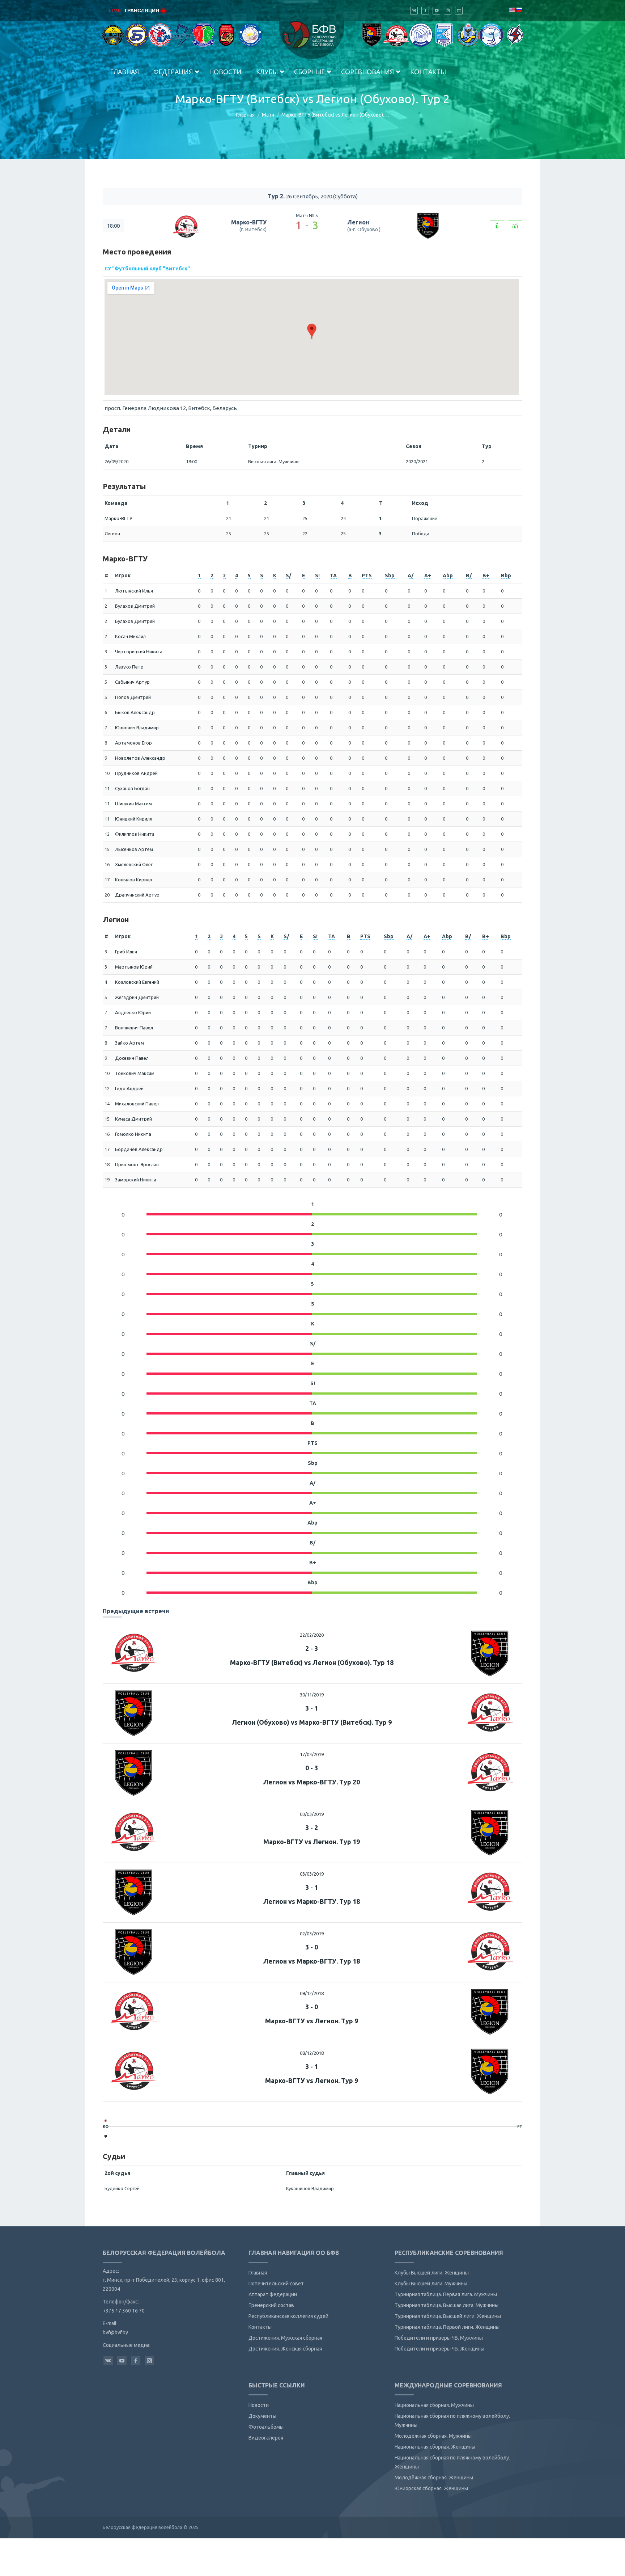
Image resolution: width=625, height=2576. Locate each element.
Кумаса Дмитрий (133, 1119)
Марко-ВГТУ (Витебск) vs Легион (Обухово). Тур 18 (312, 1662)
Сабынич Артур (132, 682)
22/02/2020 (312, 1635)
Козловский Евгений (137, 982)
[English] (512, 10)
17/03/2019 (312, 1754)
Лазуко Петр (129, 667)
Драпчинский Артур (137, 895)
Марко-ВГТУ (249, 222)
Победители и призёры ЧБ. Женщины (439, 2349)
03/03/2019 (312, 1814)
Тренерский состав (271, 2305)
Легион (358, 222)
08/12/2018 (312, 2053)
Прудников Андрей (136, 773)
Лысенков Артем (134, 849)
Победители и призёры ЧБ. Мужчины (439, 2338)
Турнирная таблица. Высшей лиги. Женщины (448, 2316)
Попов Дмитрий (133, 697)
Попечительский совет (276, 2284)
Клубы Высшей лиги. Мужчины (431, 2284)
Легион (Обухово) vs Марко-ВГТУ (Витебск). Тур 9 (312, 1722)
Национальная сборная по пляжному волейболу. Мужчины (452, 2421)
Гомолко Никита (133, 1134)
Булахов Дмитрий (135, 606)
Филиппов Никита (135, 834)
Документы (262, 2416)
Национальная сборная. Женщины (435, 2447)
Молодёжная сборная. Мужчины (433, 2436)
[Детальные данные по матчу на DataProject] (515, 226)
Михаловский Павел (137, 1104)
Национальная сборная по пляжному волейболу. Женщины (452, 2462)
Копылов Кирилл (133, 880)
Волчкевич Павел (134, 1028)
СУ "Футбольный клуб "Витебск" (147, 269)
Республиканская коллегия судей (288, 2316)
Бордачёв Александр (139, 1149)
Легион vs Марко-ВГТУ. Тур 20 (312, 1782)
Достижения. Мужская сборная (285, 2338)
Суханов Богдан (132, 788)
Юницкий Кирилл (134, 819)
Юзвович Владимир (137, 728)
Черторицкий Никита (139, 652)
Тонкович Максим (135, 1073)
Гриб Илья (126, 952)
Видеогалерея (266, 2438)
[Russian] (519, 10)
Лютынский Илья (134, 591)
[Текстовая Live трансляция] (497, 226)
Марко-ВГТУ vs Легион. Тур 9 (312, 2021)
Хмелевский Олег (134, 864)
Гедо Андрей (129, 1088)
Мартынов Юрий (134, 967)
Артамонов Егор (133, 743)
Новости (259, 2405)
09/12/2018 (312, 1993)
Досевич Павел (132, 1058)
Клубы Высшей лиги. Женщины (432, 2273)
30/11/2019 (312, 1695)
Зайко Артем (129, 1043)
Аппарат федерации (273, 2294)
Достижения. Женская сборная (285, 2349)
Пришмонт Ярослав (137, 1164)
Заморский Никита (136, 1180)
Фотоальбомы (266, 2427)
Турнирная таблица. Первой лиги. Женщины (447, 2327)
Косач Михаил (130, 636)
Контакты (260, 2327)
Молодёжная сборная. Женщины (434, 2478)
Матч (268, 115)
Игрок (123, 576)
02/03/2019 (312, 1934)
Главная (245, 115)
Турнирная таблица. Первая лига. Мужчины (446, 2294)
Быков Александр (135, 712)
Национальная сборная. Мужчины (434, 2405)
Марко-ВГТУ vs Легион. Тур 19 (312, 1842)
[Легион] (106, 2136)
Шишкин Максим (133, 804)
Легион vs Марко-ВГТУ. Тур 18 (312, 1901)
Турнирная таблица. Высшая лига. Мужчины (447, 2305)
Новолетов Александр (140, 758)
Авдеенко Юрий (133, 1012)
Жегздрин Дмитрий (137, 997)
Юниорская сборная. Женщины (431, 2488)
